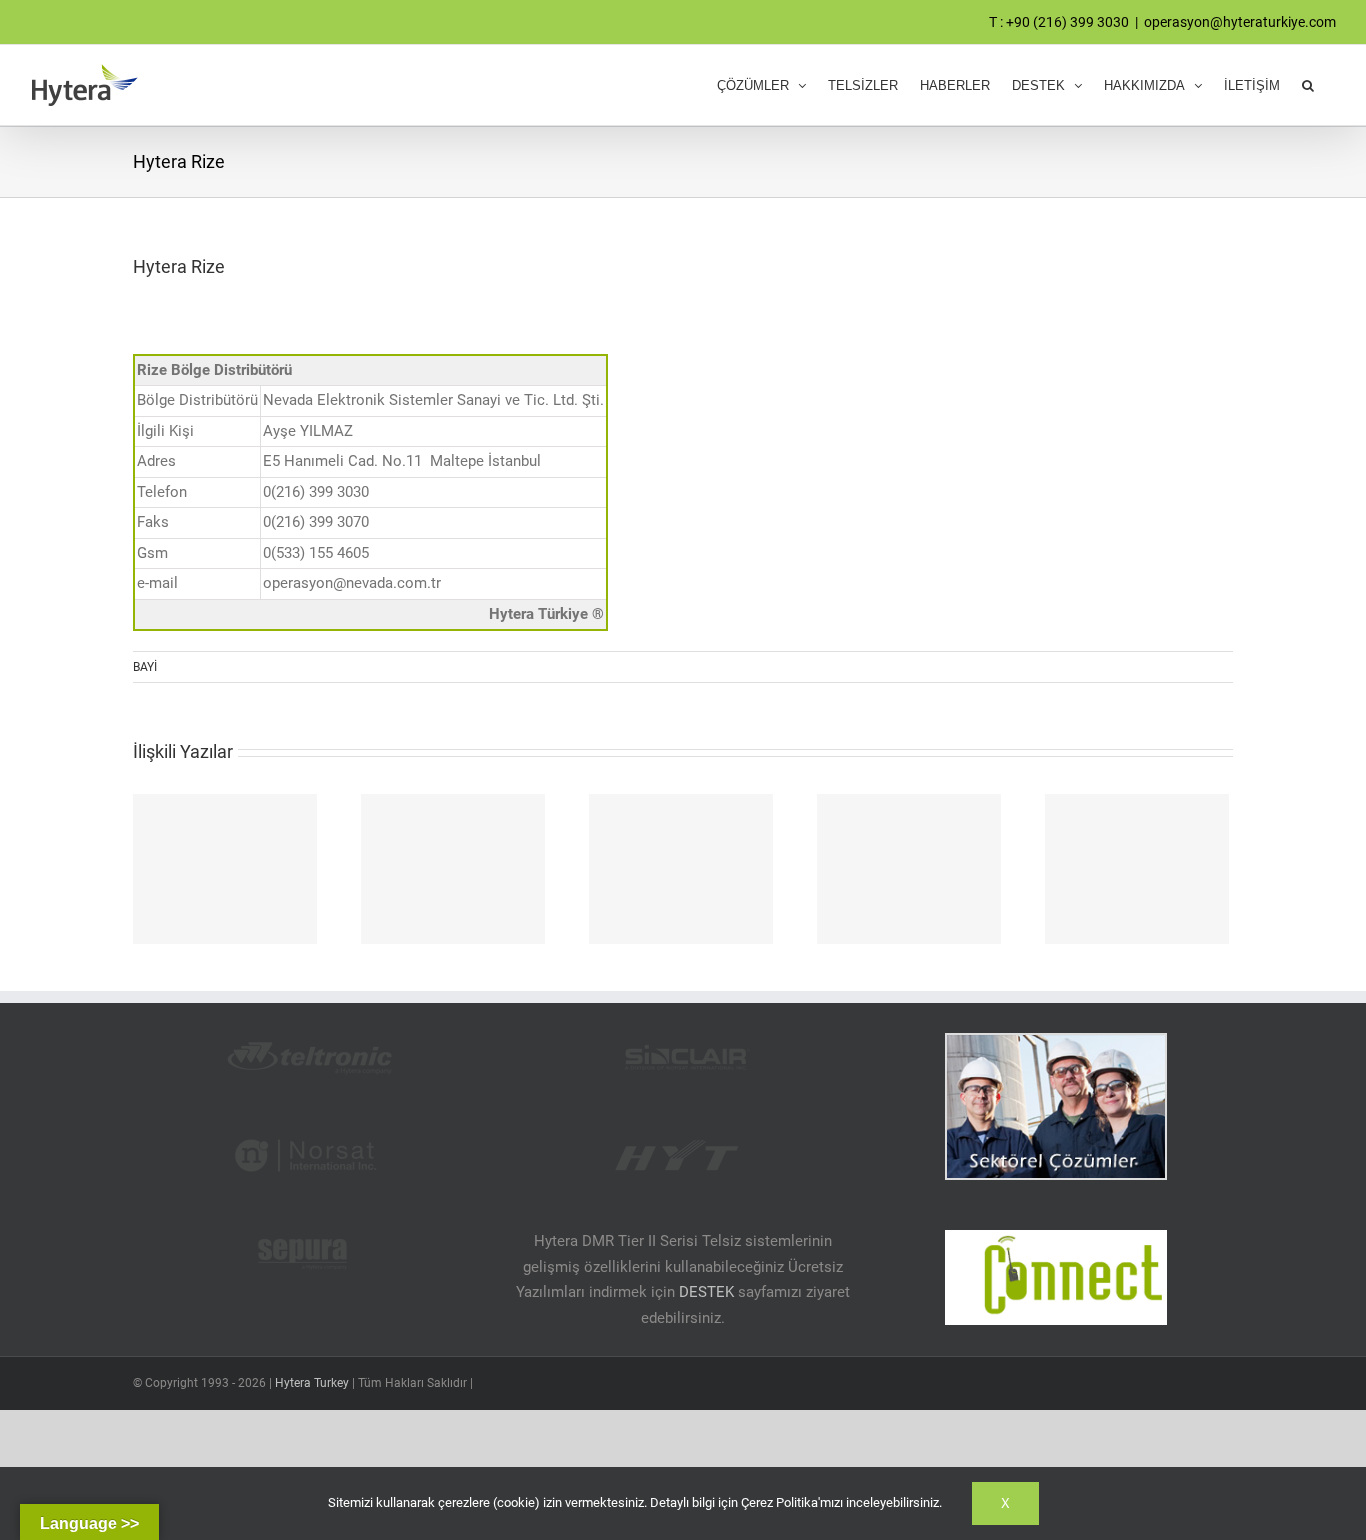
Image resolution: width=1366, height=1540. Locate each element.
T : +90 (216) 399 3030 (1059, 22)
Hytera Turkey (312, 1383)
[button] (1308, 85)
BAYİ (145, 667)
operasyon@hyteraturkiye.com (1240, 22)
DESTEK (706, 1292)
